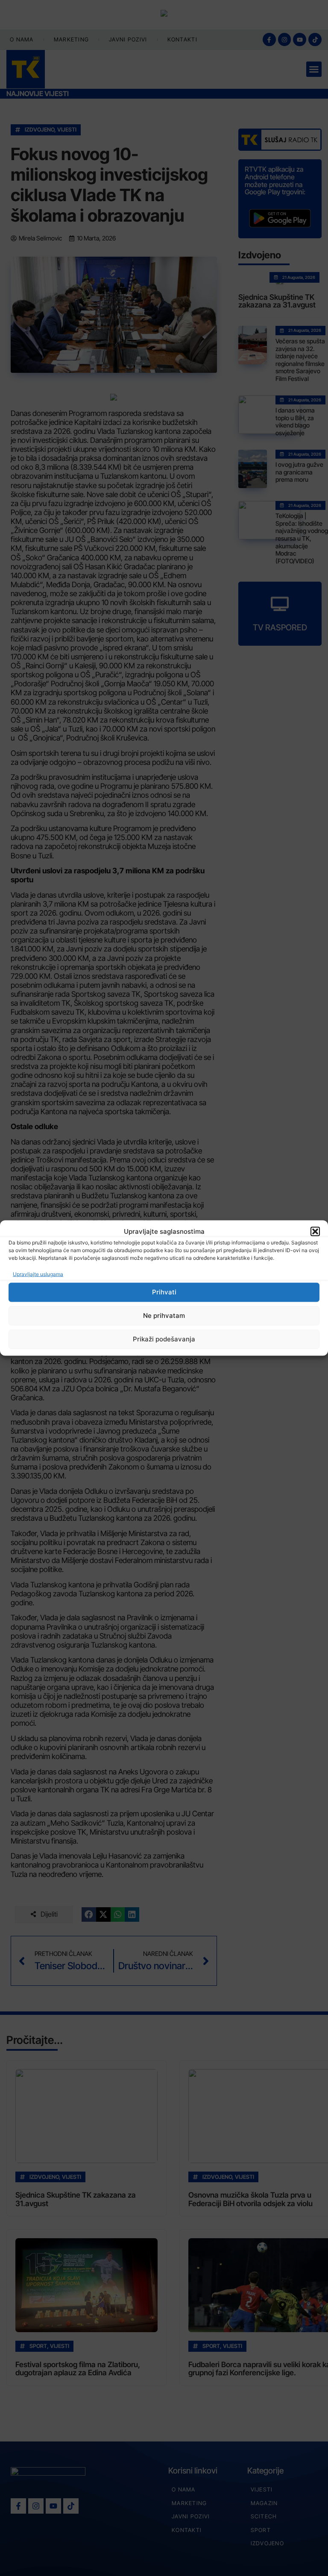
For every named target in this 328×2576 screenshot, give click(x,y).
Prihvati (164, 1292)
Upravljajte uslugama (38, 1274)
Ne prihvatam (164, 1316)
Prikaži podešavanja (164, 1339)
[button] (315, 1232)
